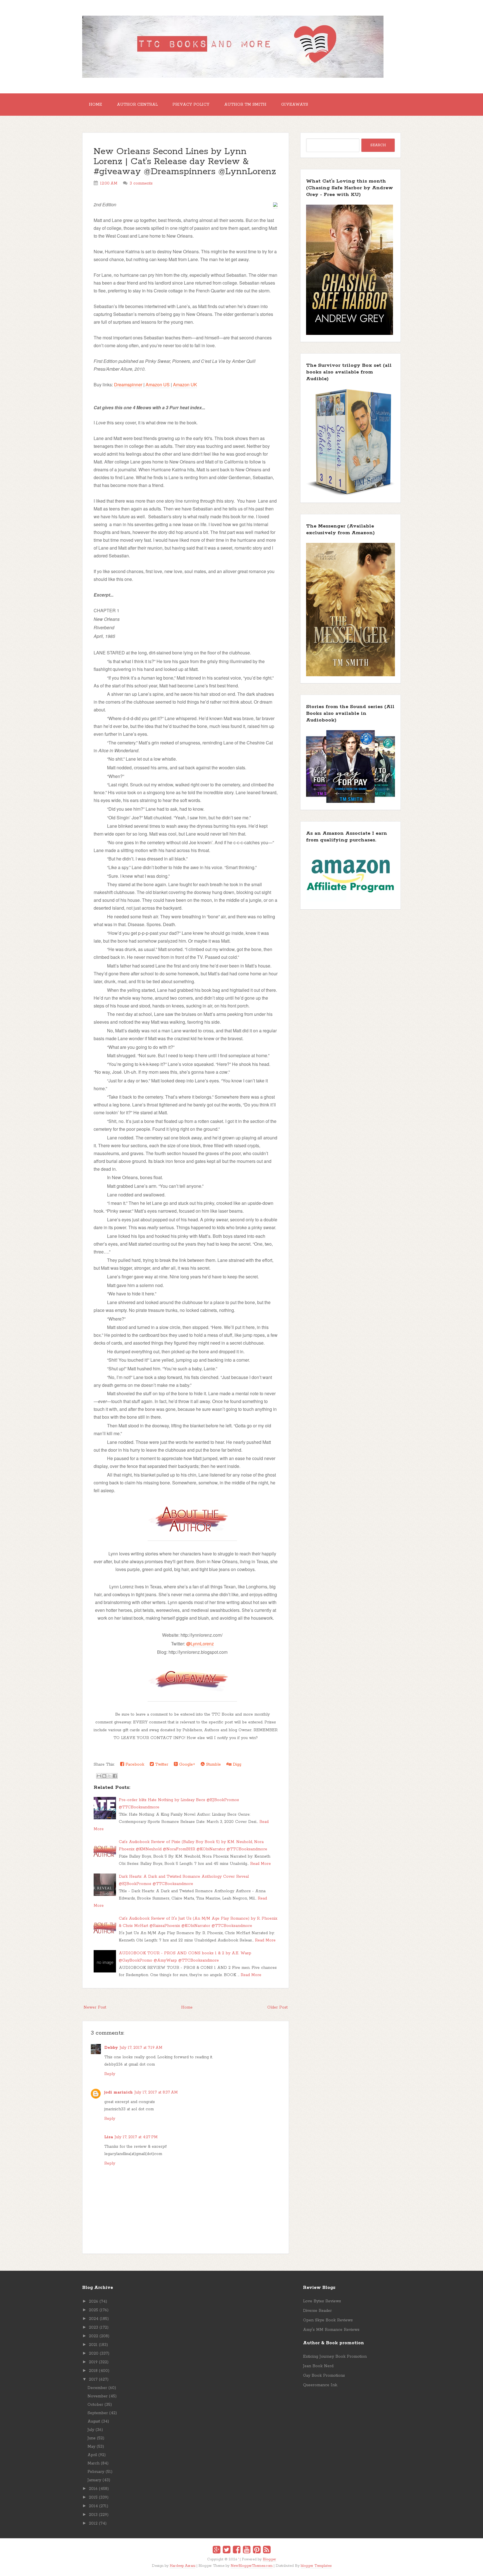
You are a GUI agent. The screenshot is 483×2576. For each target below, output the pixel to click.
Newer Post (95, 2007)
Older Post (277, 2007)
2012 (93, 2523)
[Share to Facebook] (115, 1776)
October (95, 2405)
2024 (94, 2319)
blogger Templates (316, 2566)
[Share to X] (110, 1776)
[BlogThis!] (104, 1776)
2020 (94, 2353)
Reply (110, 2074)
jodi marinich (119, 2092)
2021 (93, 2345)
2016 (93, 2489)
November (98, 2396)
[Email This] (99, 1776)
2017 (93, 2379)
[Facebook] (237, 2551)
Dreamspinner (128, 385)
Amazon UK (185, 385)
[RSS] (267, 2551)
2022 (93, 2336)
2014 (93, 2506)
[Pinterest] (257, 2551)
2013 (93, 2515)
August (94, 2421)
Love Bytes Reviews (322, 2301)
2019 (93, 2362)
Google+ (186, 1764)
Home (95, 105)
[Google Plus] (216, 2551)
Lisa (109, 2137)
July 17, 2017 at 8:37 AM (156, 2092)
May (91, 2447)
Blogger (269, 2559)
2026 (93, 2301)
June (92, 2438)
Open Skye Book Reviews (328, 2320)
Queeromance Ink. (320, 2385)
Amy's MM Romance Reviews (331, 2330)
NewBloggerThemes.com (252, 2566)
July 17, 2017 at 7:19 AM (141, 2048)
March (93, 2463)
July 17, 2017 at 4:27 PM (136, 2137)
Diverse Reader (317, 2311)
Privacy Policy (191, 105)
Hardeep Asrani (183, 2566)
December (97, 2388)
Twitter (161, 1764)
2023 (93, 2327)
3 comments (141, 183)
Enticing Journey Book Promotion (335, 2357)
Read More (261, 1864)
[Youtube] (247, 2551)
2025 (93, 2310)
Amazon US (158, 385)
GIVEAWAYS (295, 105)
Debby (111, 2048)
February (96, 2472)
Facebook (134, 1764)
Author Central (137, 105)
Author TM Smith (245, 105)
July (91, 2430)
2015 (93, 2497)
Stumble (213, 1764)
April (92, 2455)
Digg (236, 1764)
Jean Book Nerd (318, 2366)
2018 (93, 2371)
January (94, 2480)
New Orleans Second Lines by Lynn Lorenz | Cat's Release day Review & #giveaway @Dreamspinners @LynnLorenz (185, 162)
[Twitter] (227, 2551)
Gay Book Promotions (324, 2376)
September (98, 2413)
